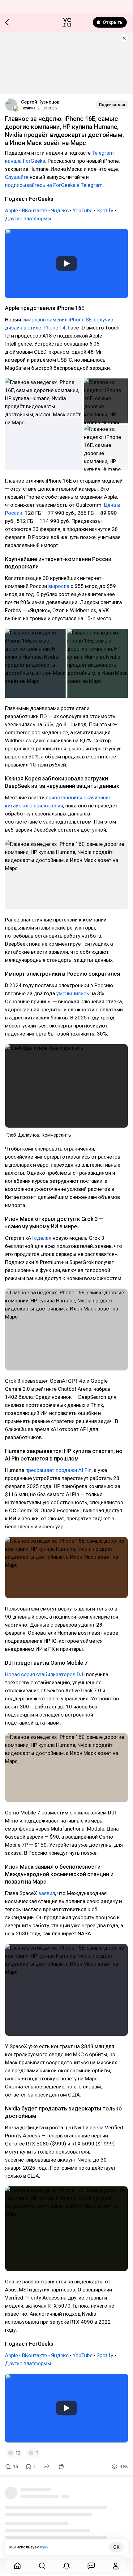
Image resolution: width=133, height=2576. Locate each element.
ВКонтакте (35, 210)
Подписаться (112, 105)
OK (116, 2547)
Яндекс (60, 210)
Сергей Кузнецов (40, 102)
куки (44, 2547)
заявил (47, 1893)
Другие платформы (28, 219)
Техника (28, 108)
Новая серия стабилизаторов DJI (45, 1674)
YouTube (83, 210)
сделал (43, 1238)
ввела (97, 2128)
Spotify (105, 210)
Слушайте (17, 177)
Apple (12, 210)
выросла (59, 586)
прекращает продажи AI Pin (58, 1470)
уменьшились (73, 993)
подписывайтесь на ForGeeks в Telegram (54, 185)
